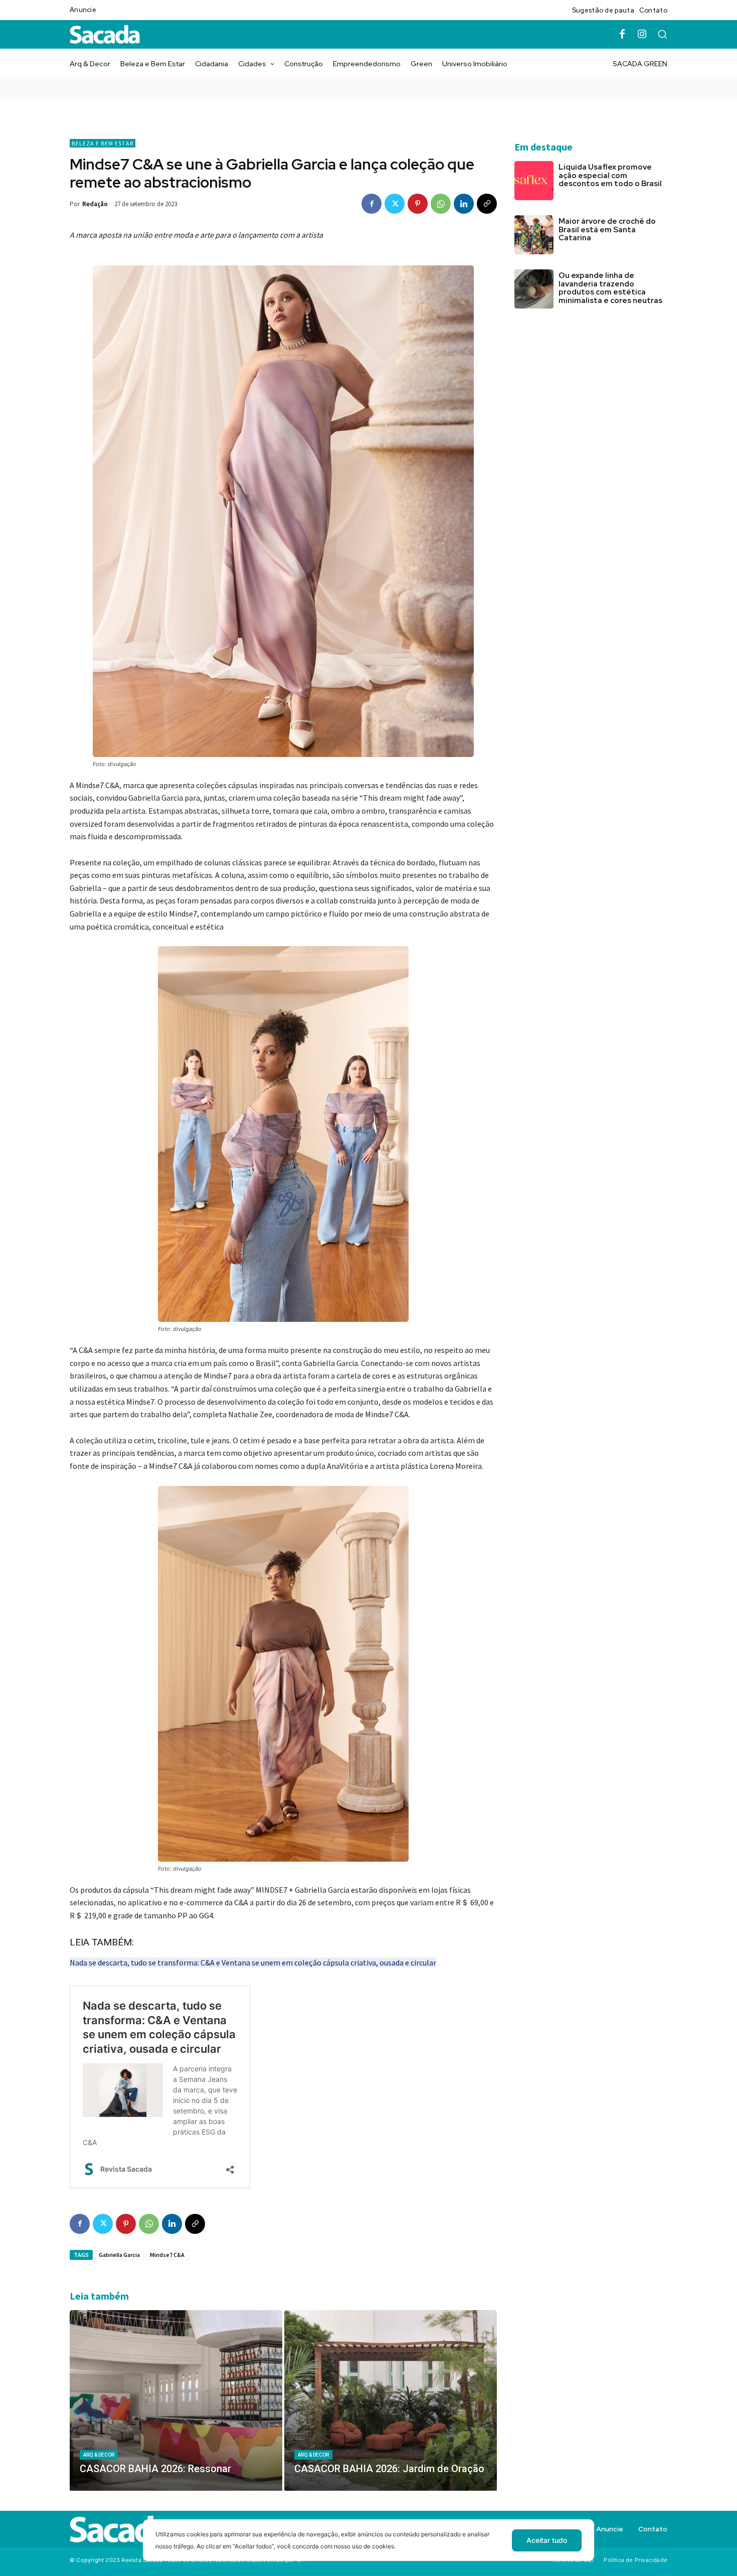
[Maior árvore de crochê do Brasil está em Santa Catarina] (534, 235)
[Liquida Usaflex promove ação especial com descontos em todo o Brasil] (534, 181)
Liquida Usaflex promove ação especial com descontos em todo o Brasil (610, 175)
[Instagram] (642, 35)
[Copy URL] (487, 204)
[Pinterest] (418, 204)
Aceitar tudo (547, 2540)
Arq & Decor (99, 2455)
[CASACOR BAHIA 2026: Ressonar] (176, 2400)
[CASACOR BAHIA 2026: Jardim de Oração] (391, 2400)
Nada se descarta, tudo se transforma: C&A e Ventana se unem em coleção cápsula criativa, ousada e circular (253, 1962)
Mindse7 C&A (167, 2255)
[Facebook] (622, 35)
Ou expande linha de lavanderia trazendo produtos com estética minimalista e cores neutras (611, 288)
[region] (368, 2548)
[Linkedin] (464, 204)
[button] (662, 34)
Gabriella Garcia (119, 2255)
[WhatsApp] (441, 204)
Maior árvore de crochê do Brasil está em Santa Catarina (607, 230)
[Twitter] (395, 204)
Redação (95, 204)
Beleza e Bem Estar (103, 143)
